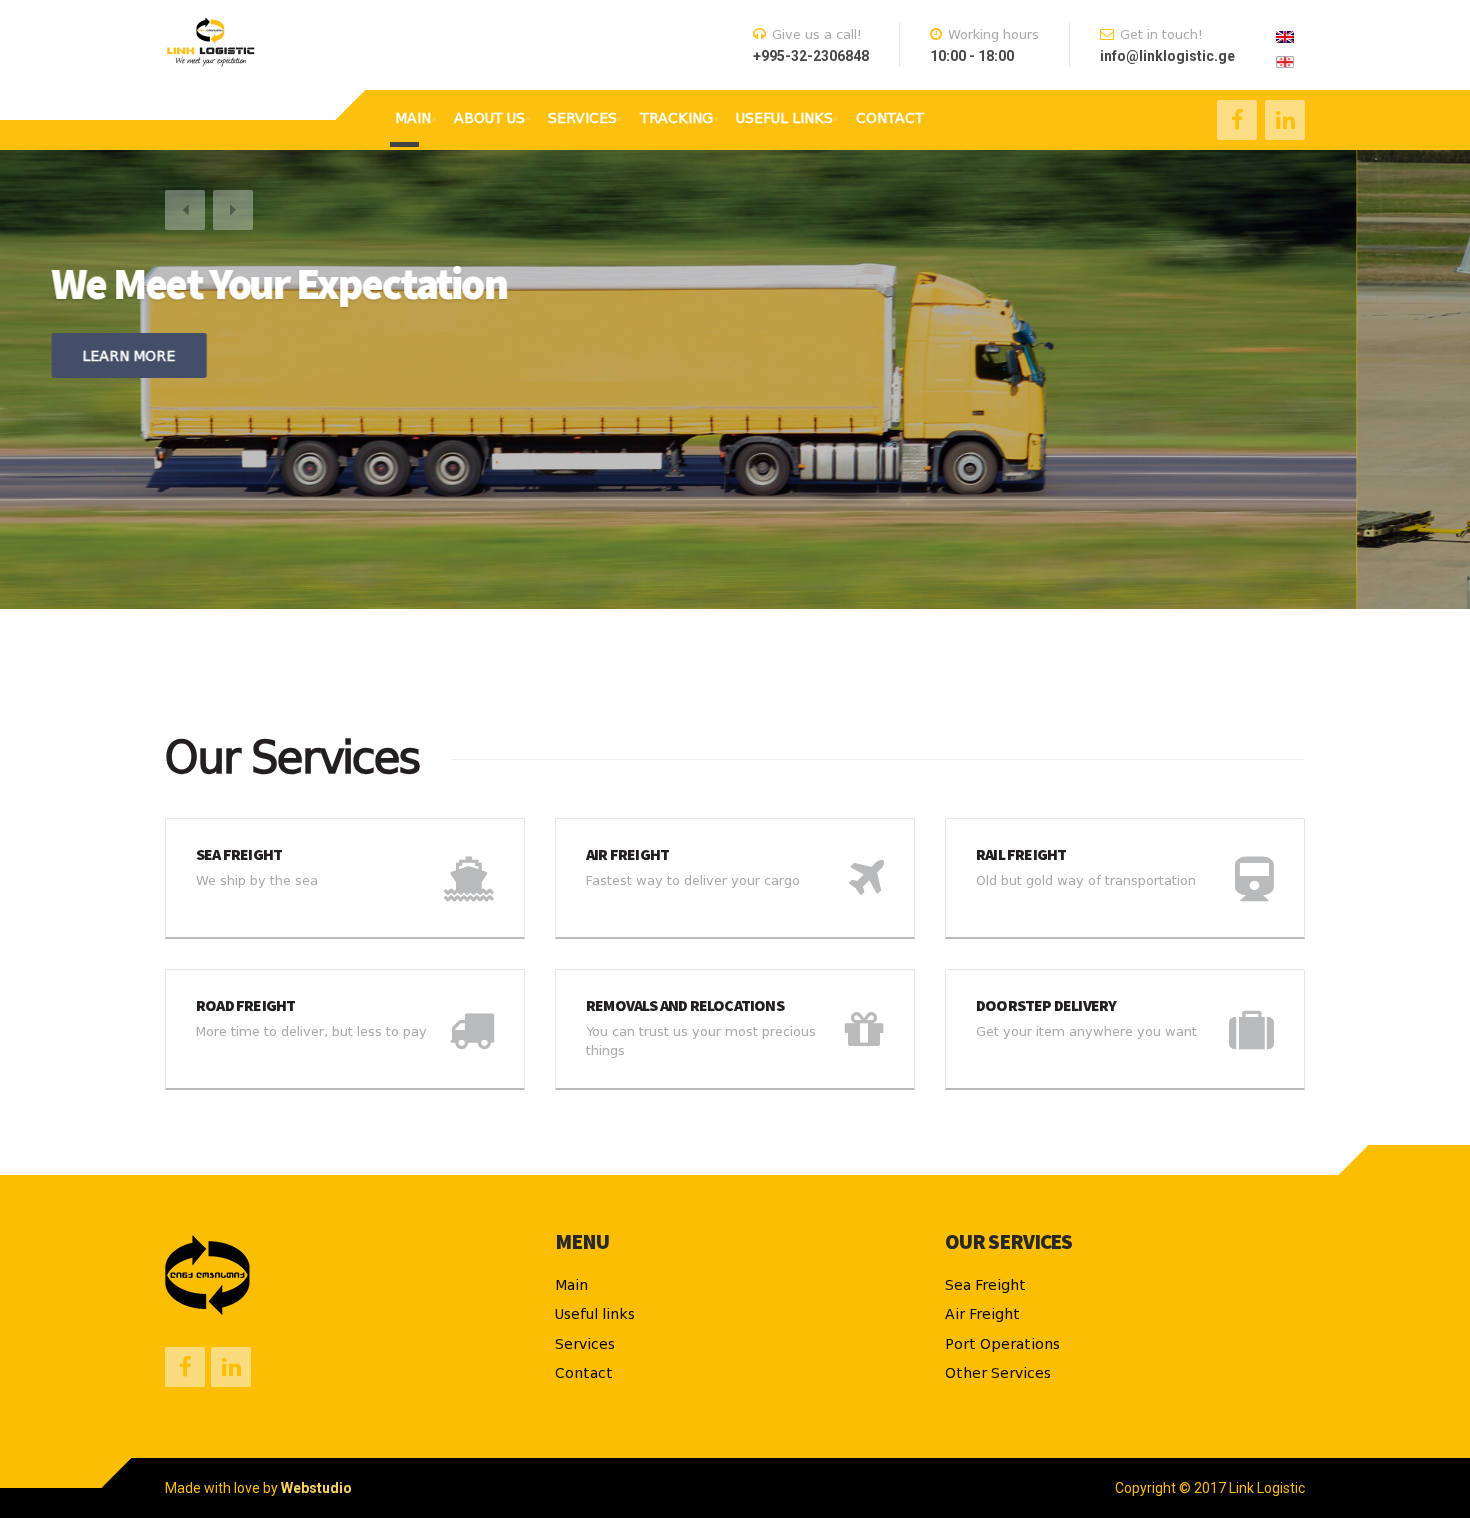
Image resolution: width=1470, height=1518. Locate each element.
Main (413, 118)
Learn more (242, 356)
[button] (185, 210)
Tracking (676, 118)
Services (582, 118)
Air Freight (982, 1314)
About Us (489, 118)
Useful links (784, 118)
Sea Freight (985, 1285)
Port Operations (1002, 1344)
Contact (890, 118)
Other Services (998, 1373)
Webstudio (316, 1488)
